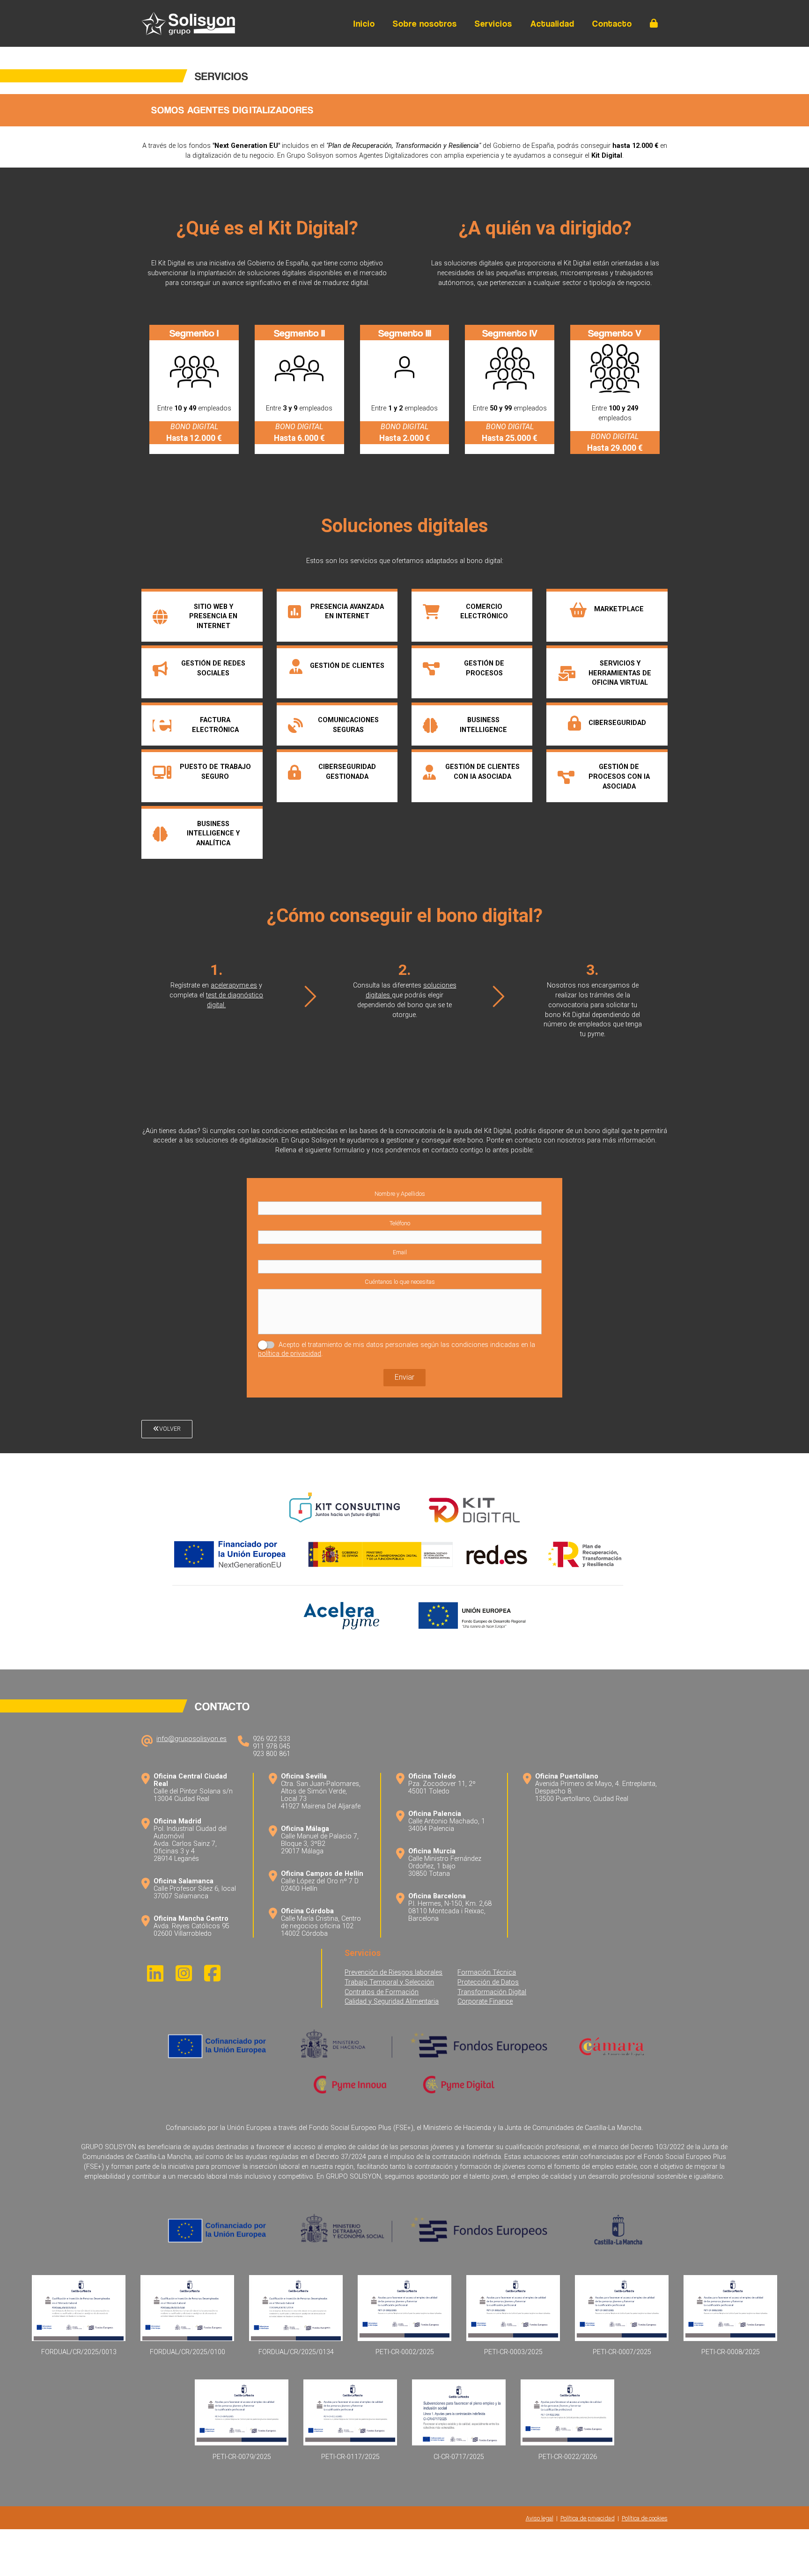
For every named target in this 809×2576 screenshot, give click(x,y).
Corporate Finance (485, 2002)
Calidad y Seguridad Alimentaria (392, 2002)
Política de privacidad (588, 2518)
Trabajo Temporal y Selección (389, 1982)
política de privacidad (290, 1354)
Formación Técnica (487, 1972)
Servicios (493, 24)
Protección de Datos (488, 1982)
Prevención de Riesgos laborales (393, 1972)
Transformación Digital (492, 1992)
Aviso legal (540, 2518)
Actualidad (552, 24)
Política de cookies (645, 2518)
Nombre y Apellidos (400, 1194)
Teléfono (400, 1223)
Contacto (612, 24)
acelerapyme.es (234, 985)
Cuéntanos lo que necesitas (400, 1282)
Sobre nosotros (425, 24)
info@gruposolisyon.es (191, 1739)
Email (400, 1252)
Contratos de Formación (382, 1992)
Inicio (364, 24)
